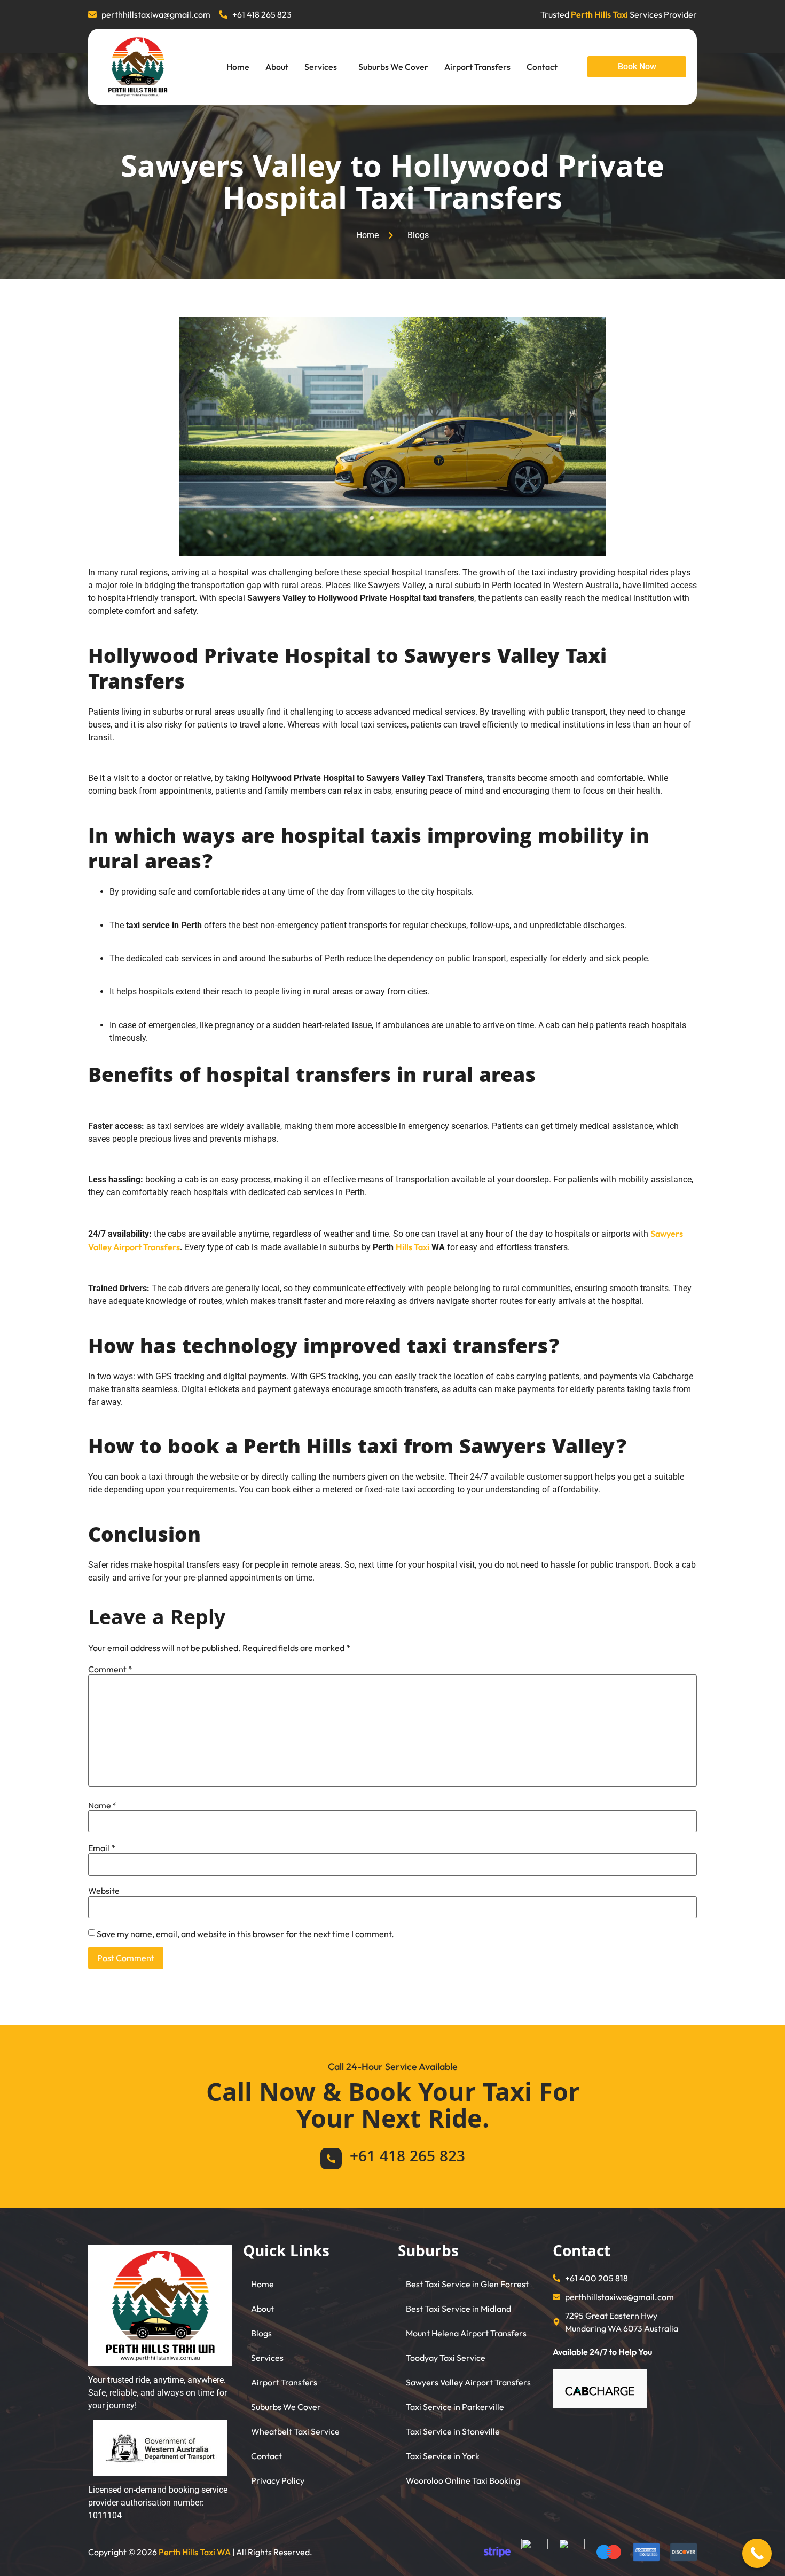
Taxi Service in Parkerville (455, 2407)
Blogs (261, 2333)
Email (102, 1848)
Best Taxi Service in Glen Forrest (467, 2284)
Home (238, 67)
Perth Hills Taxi (599, 14)
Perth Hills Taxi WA (195, 2552)
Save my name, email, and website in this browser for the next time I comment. (245, 1934)
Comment (110, 1669)
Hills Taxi (413, 1247)
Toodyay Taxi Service (446, 2358)
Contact (542, 67)
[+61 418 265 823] (331, 2159)
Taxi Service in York (443, 2456)
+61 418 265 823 (407, 2158)
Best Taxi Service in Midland (458, 2309)
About (277, 67)
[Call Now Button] (757, 2553)
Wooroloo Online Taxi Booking (463, 2480)
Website (104, 1891)
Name (103, 1805)
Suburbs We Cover (393, 67)
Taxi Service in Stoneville (453, 2431)
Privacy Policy (278, 2480)
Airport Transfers (477, 67)
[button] (323, 67)
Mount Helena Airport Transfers (466, 2333)
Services (321, 67)
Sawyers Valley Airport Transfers (468, 2382)
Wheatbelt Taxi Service (295, 2431)
